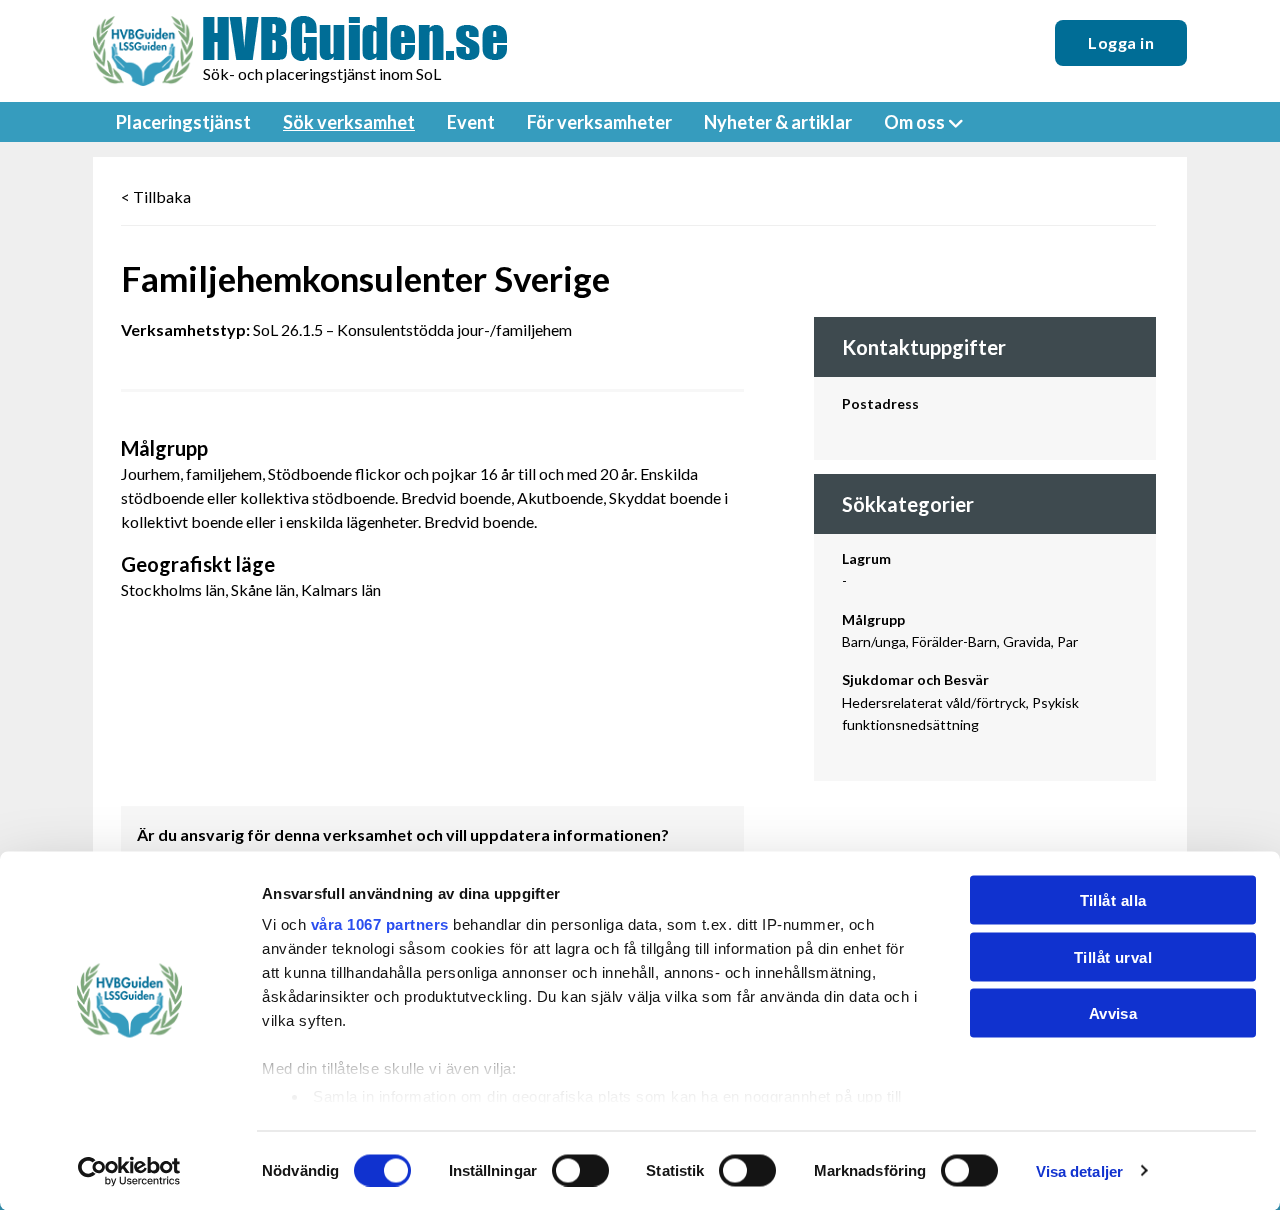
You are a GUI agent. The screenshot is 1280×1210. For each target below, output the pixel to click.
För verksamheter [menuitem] (599, 122)
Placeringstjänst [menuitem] (183, 122)
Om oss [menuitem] (914, 122)
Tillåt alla (1113, 900)
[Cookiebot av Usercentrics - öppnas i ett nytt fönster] (129, 1171)
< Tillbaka (156, 196)
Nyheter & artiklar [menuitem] (778, 122)
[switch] (580, 1170)
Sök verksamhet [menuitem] (349, 122)
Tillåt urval (1113, 956)
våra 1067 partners (380, 924)
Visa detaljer (1079, 1170)
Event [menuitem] (471, 122)
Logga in (1121, 42)
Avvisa (1113, 1013)
